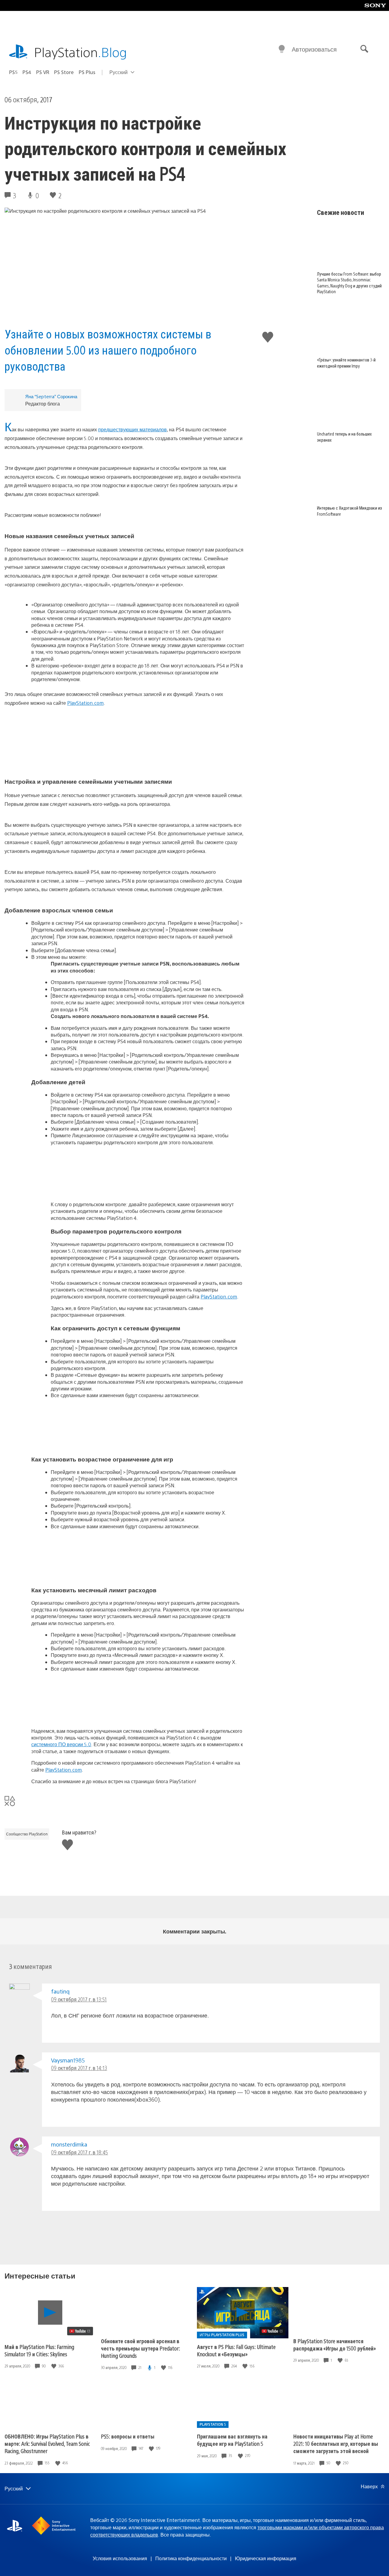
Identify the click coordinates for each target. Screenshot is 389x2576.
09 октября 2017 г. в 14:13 (79, 2068)
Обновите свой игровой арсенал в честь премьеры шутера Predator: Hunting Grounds (140, 2348)
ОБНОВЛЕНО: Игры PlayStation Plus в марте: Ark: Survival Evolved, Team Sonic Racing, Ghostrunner (47, 2444)
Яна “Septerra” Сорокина (51, 396)
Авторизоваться (314, 49)
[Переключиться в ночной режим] (282, 49)
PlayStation (81, 52)
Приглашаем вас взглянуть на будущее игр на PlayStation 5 (232, 2440)
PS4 (27, 72)
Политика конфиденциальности (191, 2558)
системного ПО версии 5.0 (61, 1744)
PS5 (13, 72)
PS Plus (87, 72)
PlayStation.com (85, 703)
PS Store (64, 72)
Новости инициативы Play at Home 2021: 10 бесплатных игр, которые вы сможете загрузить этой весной (336, 2444)
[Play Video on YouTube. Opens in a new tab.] (80, 2331)
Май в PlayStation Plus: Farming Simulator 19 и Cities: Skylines (39, 2350)
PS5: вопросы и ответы (128, 2436)
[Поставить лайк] (54, 2366)
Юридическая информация (266, 2558)
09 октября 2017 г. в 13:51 (79, 1999)
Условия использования (120, 2558)
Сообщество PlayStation (27, 1834)
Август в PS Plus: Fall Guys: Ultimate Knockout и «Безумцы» (236, 2350)
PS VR (43, 72)
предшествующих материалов (133, 429)
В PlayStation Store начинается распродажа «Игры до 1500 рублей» (335, 2345)
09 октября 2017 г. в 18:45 (79, 2152)
